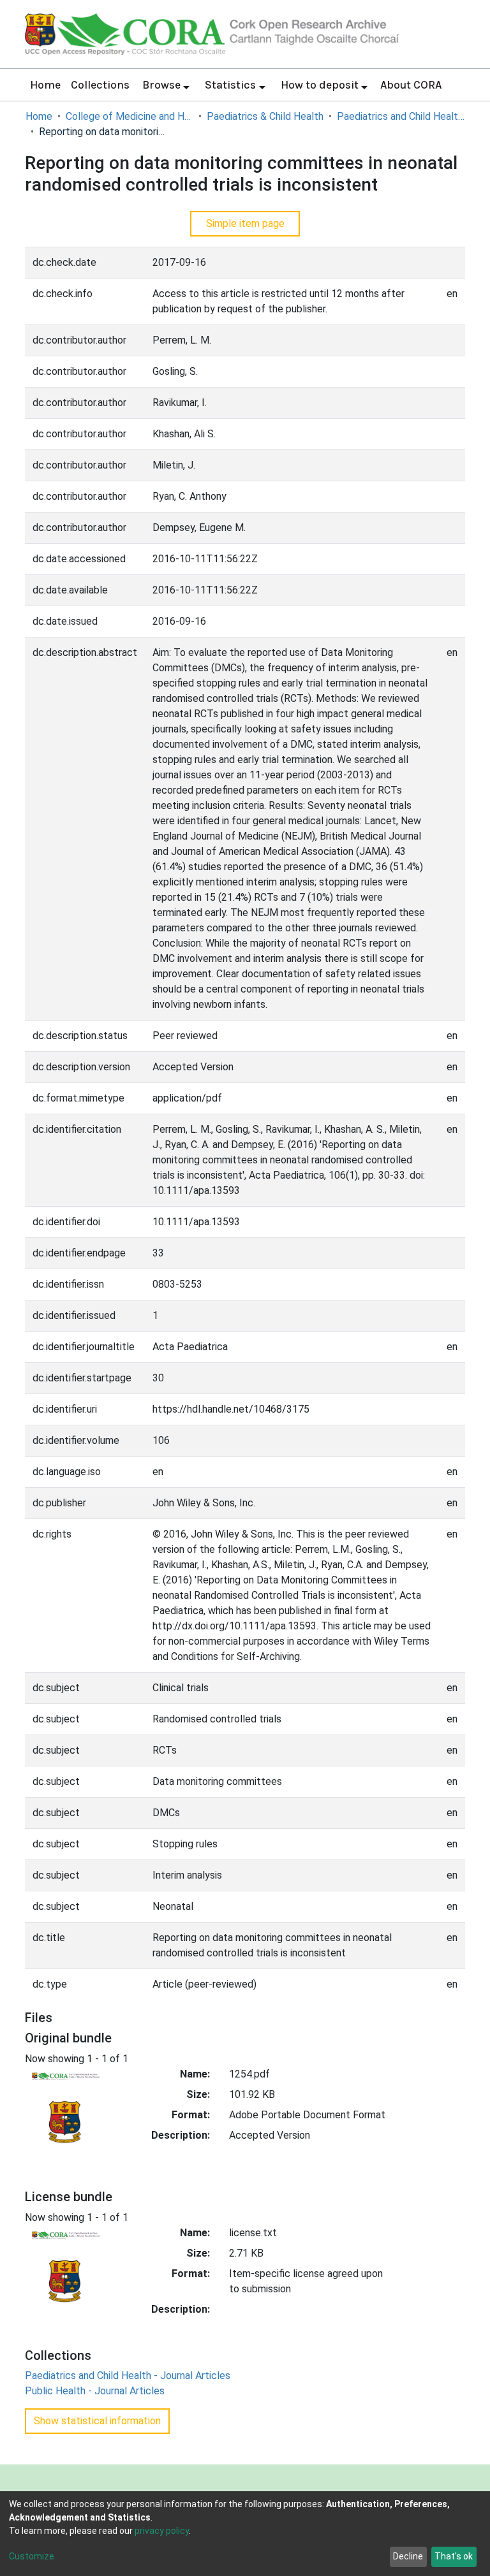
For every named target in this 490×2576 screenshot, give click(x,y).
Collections (100, 85)
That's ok (454, 2556)
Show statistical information (97, 2421)
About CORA (411, 85)
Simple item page (245, 223)
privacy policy (162, 2531)
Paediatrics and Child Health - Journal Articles (401, 116)
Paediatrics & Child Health (265, 116)
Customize (32, 2556)
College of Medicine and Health (130, 116)
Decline (408, 2556)
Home (45, 85)
